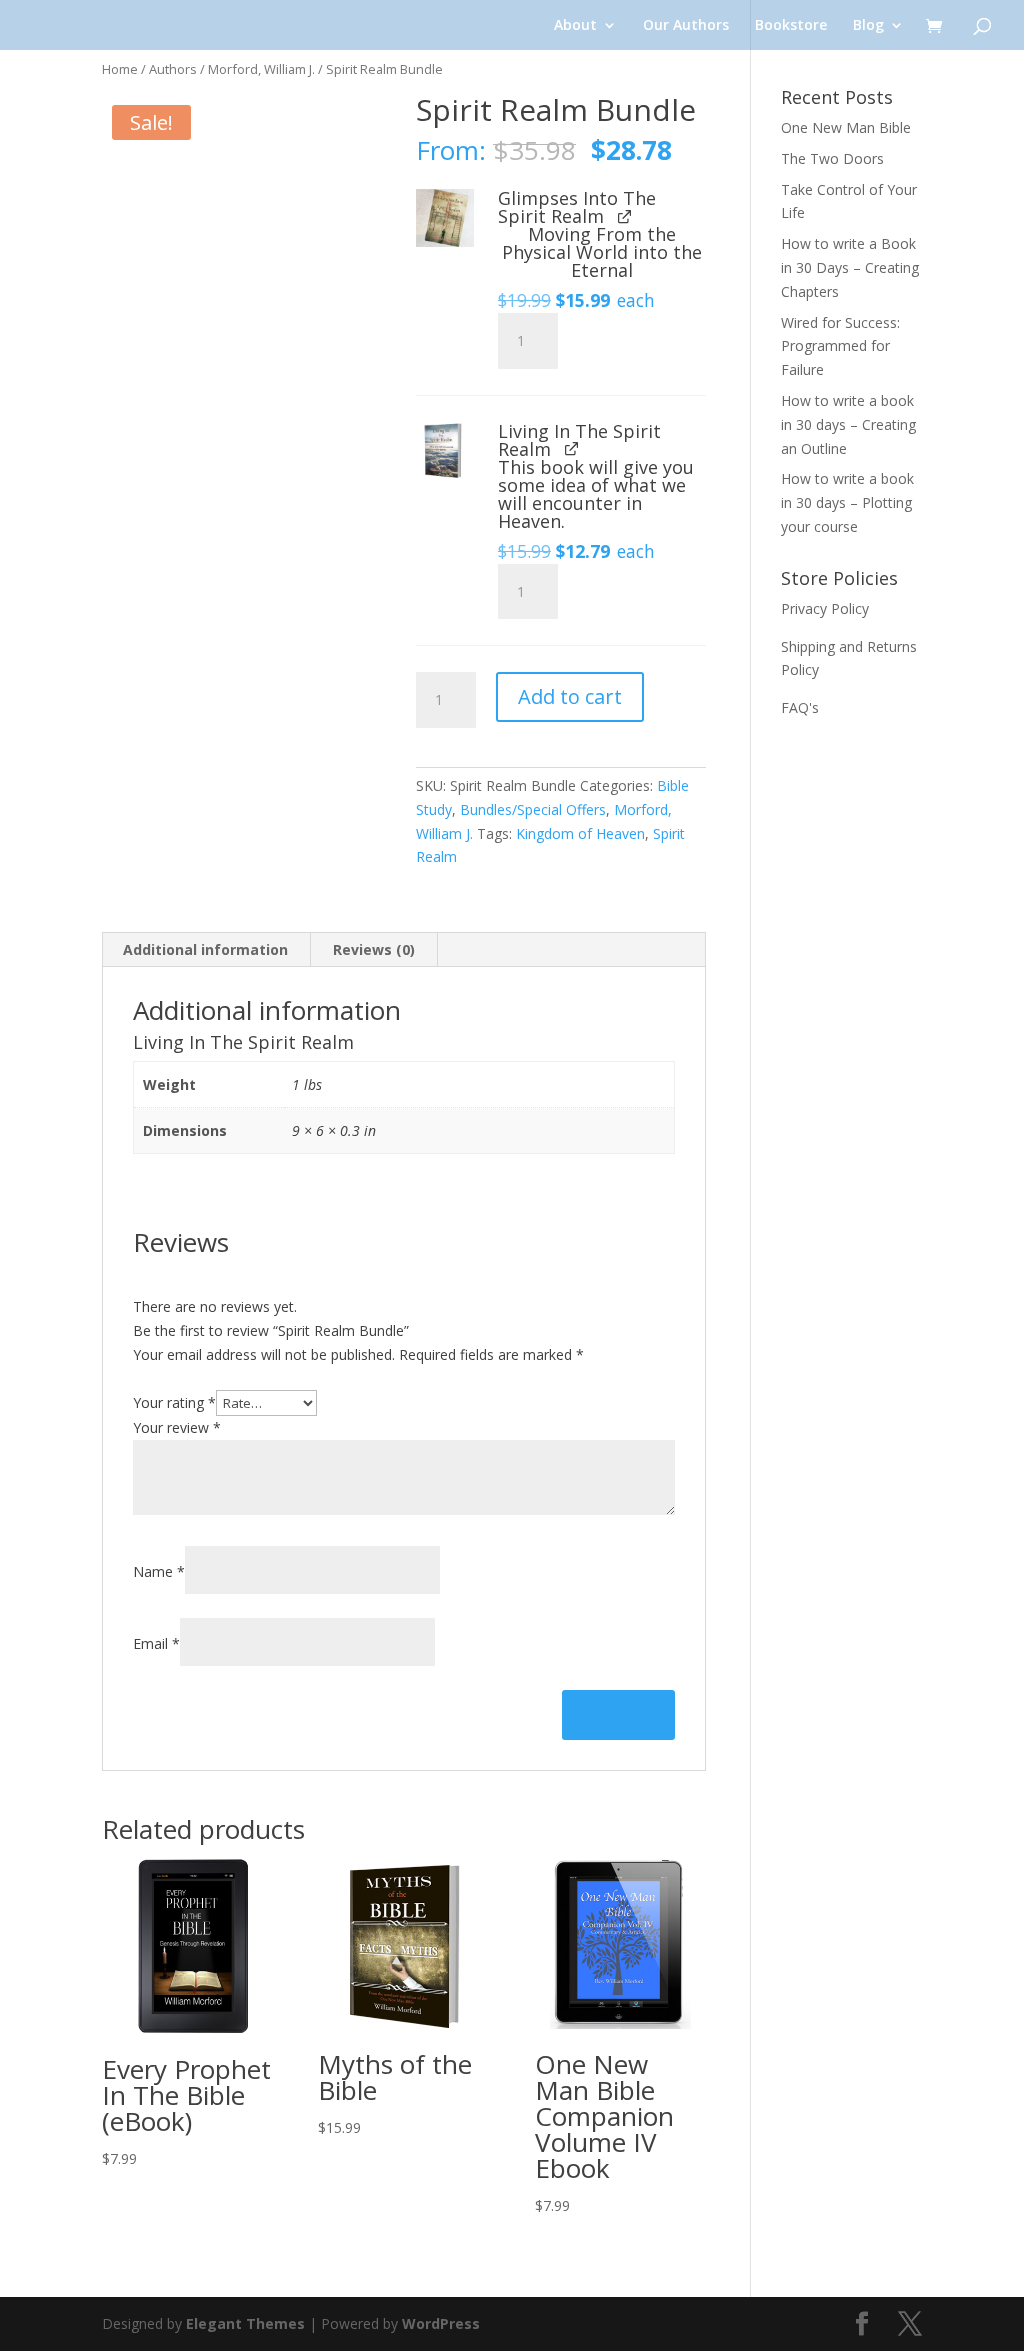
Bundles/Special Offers (533, 809)
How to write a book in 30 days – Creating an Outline (848, 424)
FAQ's (800, 707)
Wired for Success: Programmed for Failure (840, 346)
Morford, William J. (261, 69)
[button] (445, 218)
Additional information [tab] (205, 949)
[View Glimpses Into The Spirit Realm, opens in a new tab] (624, 215)
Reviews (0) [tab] (374, 949)
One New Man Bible (846, 127)
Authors (173, 69)
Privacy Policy (825, 608)
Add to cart (570, 696)
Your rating (174, 1402)
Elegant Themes (245, 2323)
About (575, 26)
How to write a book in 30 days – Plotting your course (847, 502)
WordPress (441, 2323)
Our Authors (686, 26)
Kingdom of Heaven (580, 833)
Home (120, 69)
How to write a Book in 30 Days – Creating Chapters (850, 267)
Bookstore (791, 26)
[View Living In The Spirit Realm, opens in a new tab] (571, 448)
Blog (868, 26)
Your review (177, 1427)
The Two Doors (832, 158)
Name (159, 1571)
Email (156, 1643)
